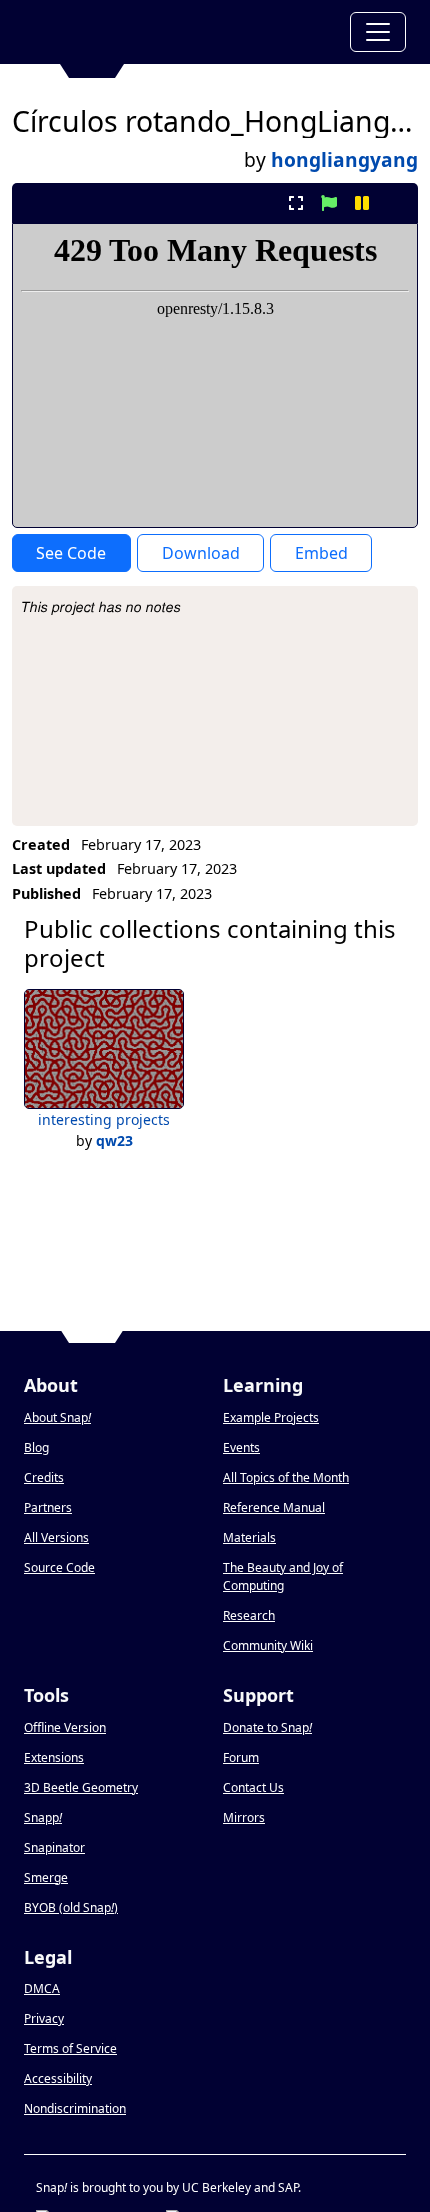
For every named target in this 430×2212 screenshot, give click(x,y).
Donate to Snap (267, 1727)
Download (201, 553)
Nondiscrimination (75, 2108)
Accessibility (58, 2078)
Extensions (54, 1757)
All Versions (56, 1537)
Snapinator (54, 1847)
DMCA (42, 1988)
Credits (44, 1477)
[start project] (328, 203)
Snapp (43, 1817)
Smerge (46, 1877)
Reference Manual (274, 1507)
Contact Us (253, 1787)
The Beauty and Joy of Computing (283, 1576)
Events (241, 1447)
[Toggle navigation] (378, 32)
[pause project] (362, 203)
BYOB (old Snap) (71, 1907)
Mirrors (244, 1817)
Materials (249, 1537)
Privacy (44, 2018)
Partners (48, 1507)
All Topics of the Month (286, 1477)
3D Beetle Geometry (81, 1787)
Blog (36, 1447)
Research (249, 1615)
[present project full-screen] (295, 203)
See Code (71, 553)
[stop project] (395, 203)
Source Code (59, 1567)
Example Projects (271, 1417)
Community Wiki (268, 1645)
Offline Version (65, 1727)
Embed (321, 553)
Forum (241, 1757)
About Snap (57, 1417)
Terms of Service (70, 2048)
